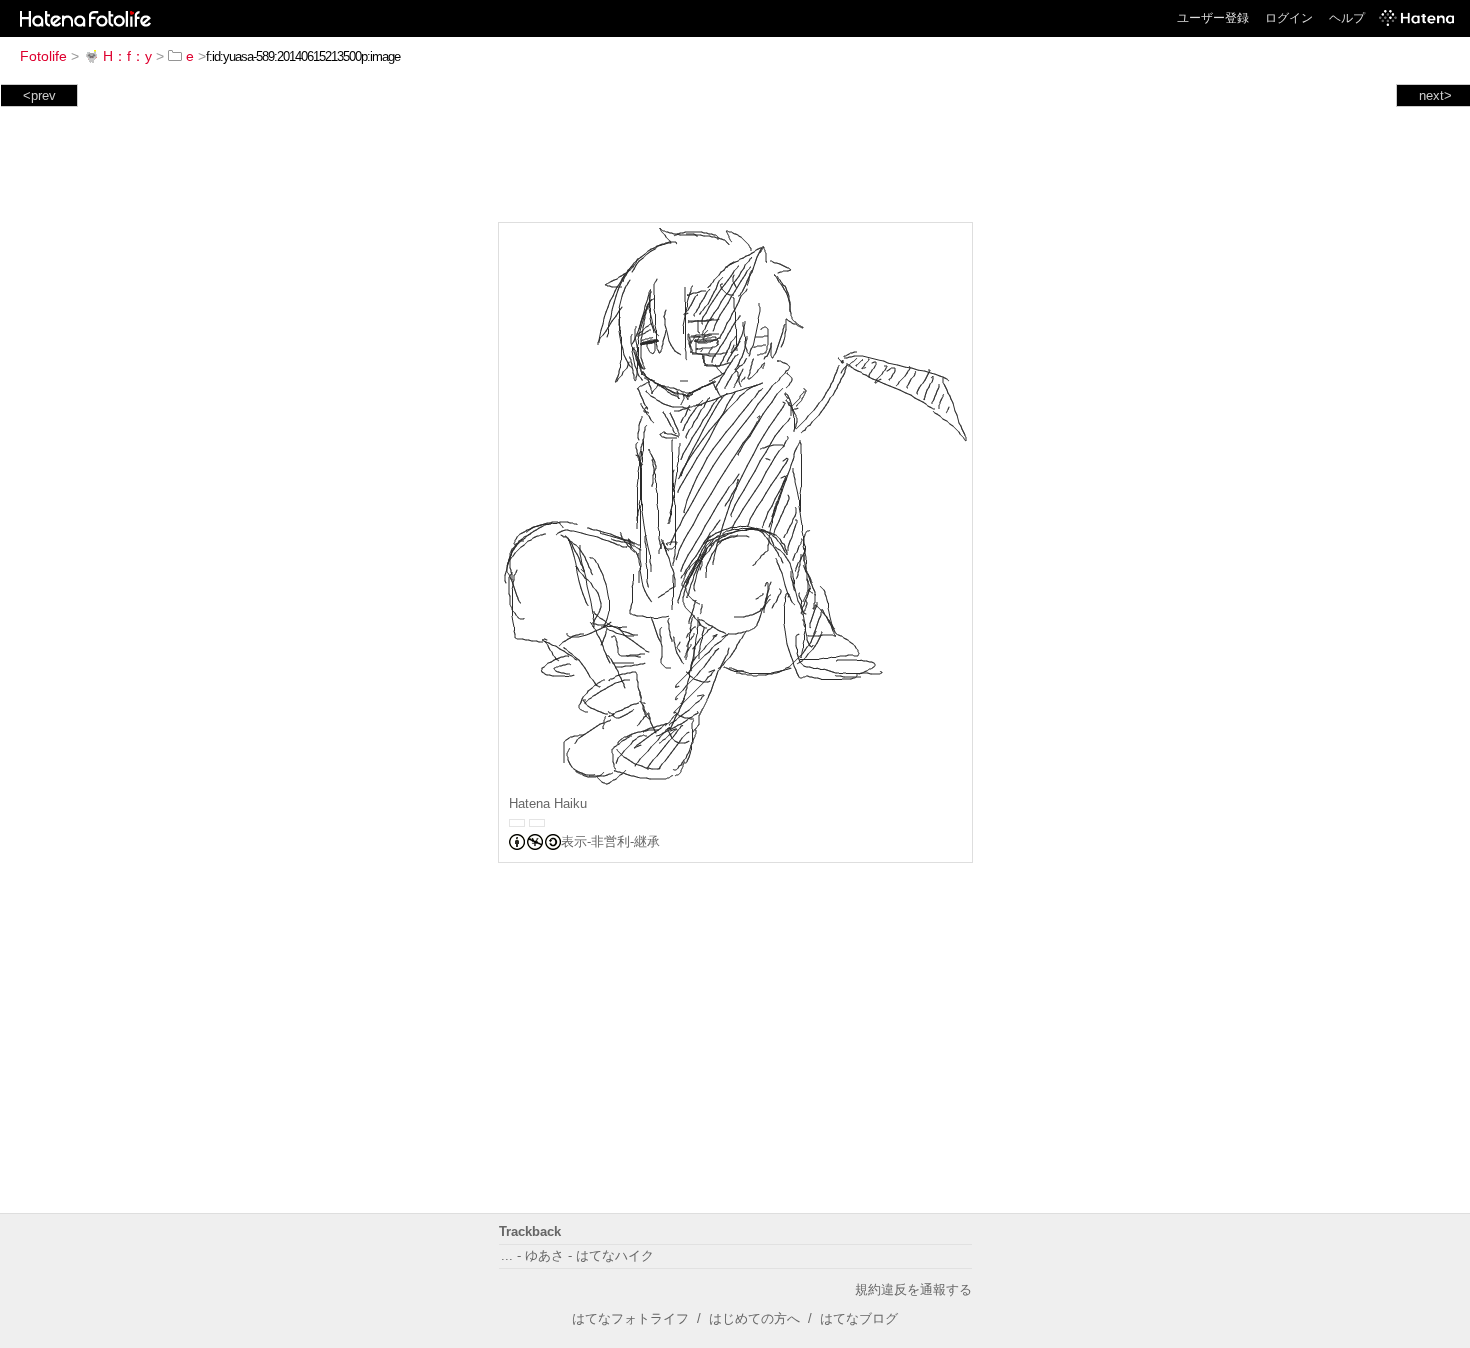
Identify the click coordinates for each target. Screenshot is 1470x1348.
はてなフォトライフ (630, 1318)
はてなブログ (859, 1318)
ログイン (1289, 18)
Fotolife (43, 56)
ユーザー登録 (1213, 18)
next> (1435, 95)
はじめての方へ (754, 1318)
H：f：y (127, 56)
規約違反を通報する (913, 1289)
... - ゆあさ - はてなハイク (577, 1255)
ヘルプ (1347, 18)
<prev (39, 95)
